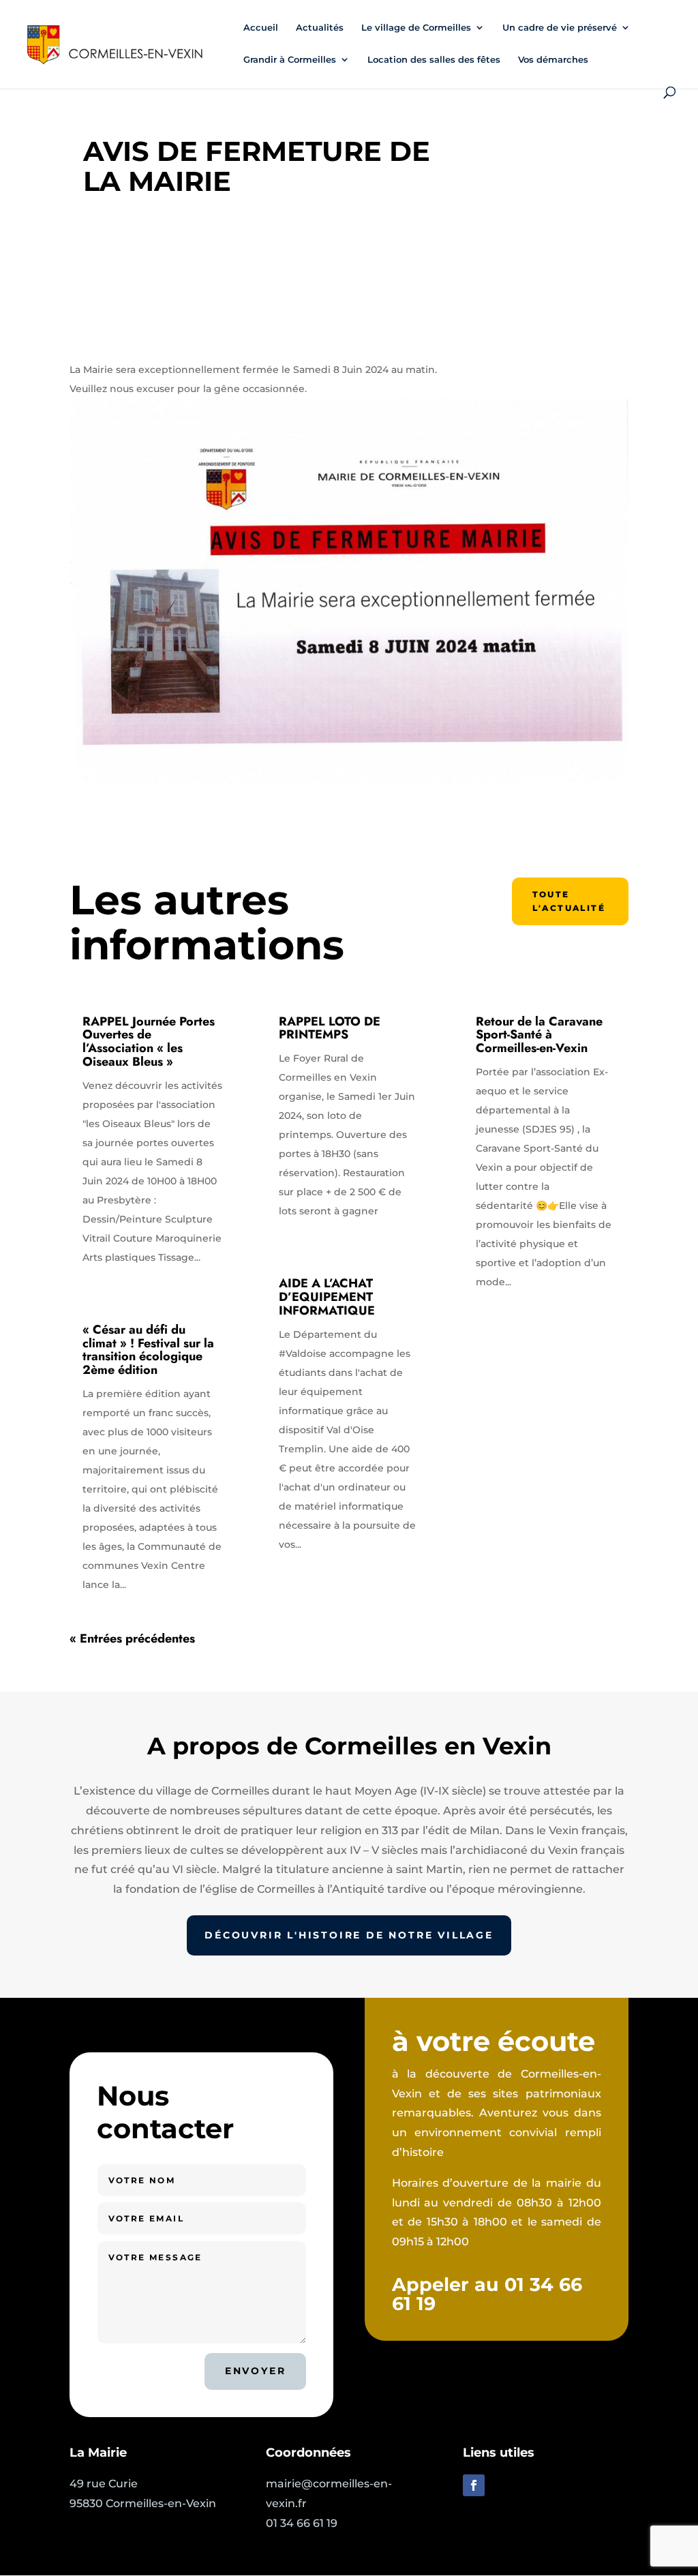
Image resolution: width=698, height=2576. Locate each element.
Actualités (320, 28)
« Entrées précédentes (132, 1638)
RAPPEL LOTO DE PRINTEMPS (330, 1028)
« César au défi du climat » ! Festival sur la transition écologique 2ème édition (148, 1350)
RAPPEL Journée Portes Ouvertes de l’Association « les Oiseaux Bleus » (149, 1042)
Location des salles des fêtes (434, 60)
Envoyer (256, 2371)
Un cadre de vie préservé (560, 28)
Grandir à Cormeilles (290, 60)
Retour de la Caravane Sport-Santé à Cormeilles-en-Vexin (539, 1035)
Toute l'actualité (569, 901)
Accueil (261, 28)
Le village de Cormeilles (416, 28)
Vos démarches (553, 60)
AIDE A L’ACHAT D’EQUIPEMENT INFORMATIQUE (327, 1297)
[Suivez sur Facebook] (474, 2485)
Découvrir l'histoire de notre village (349, 1935)
